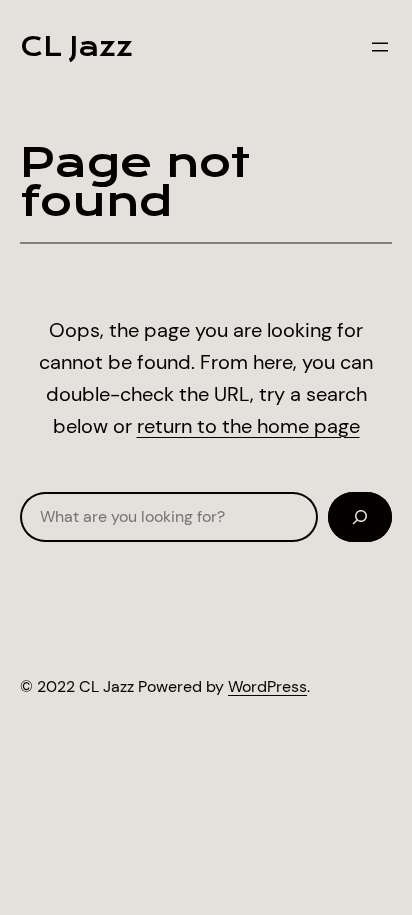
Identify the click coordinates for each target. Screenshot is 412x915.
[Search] (360, 517)
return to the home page (248, 426)
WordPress (267, 686)
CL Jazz (76, 47)
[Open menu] (380, 47)
